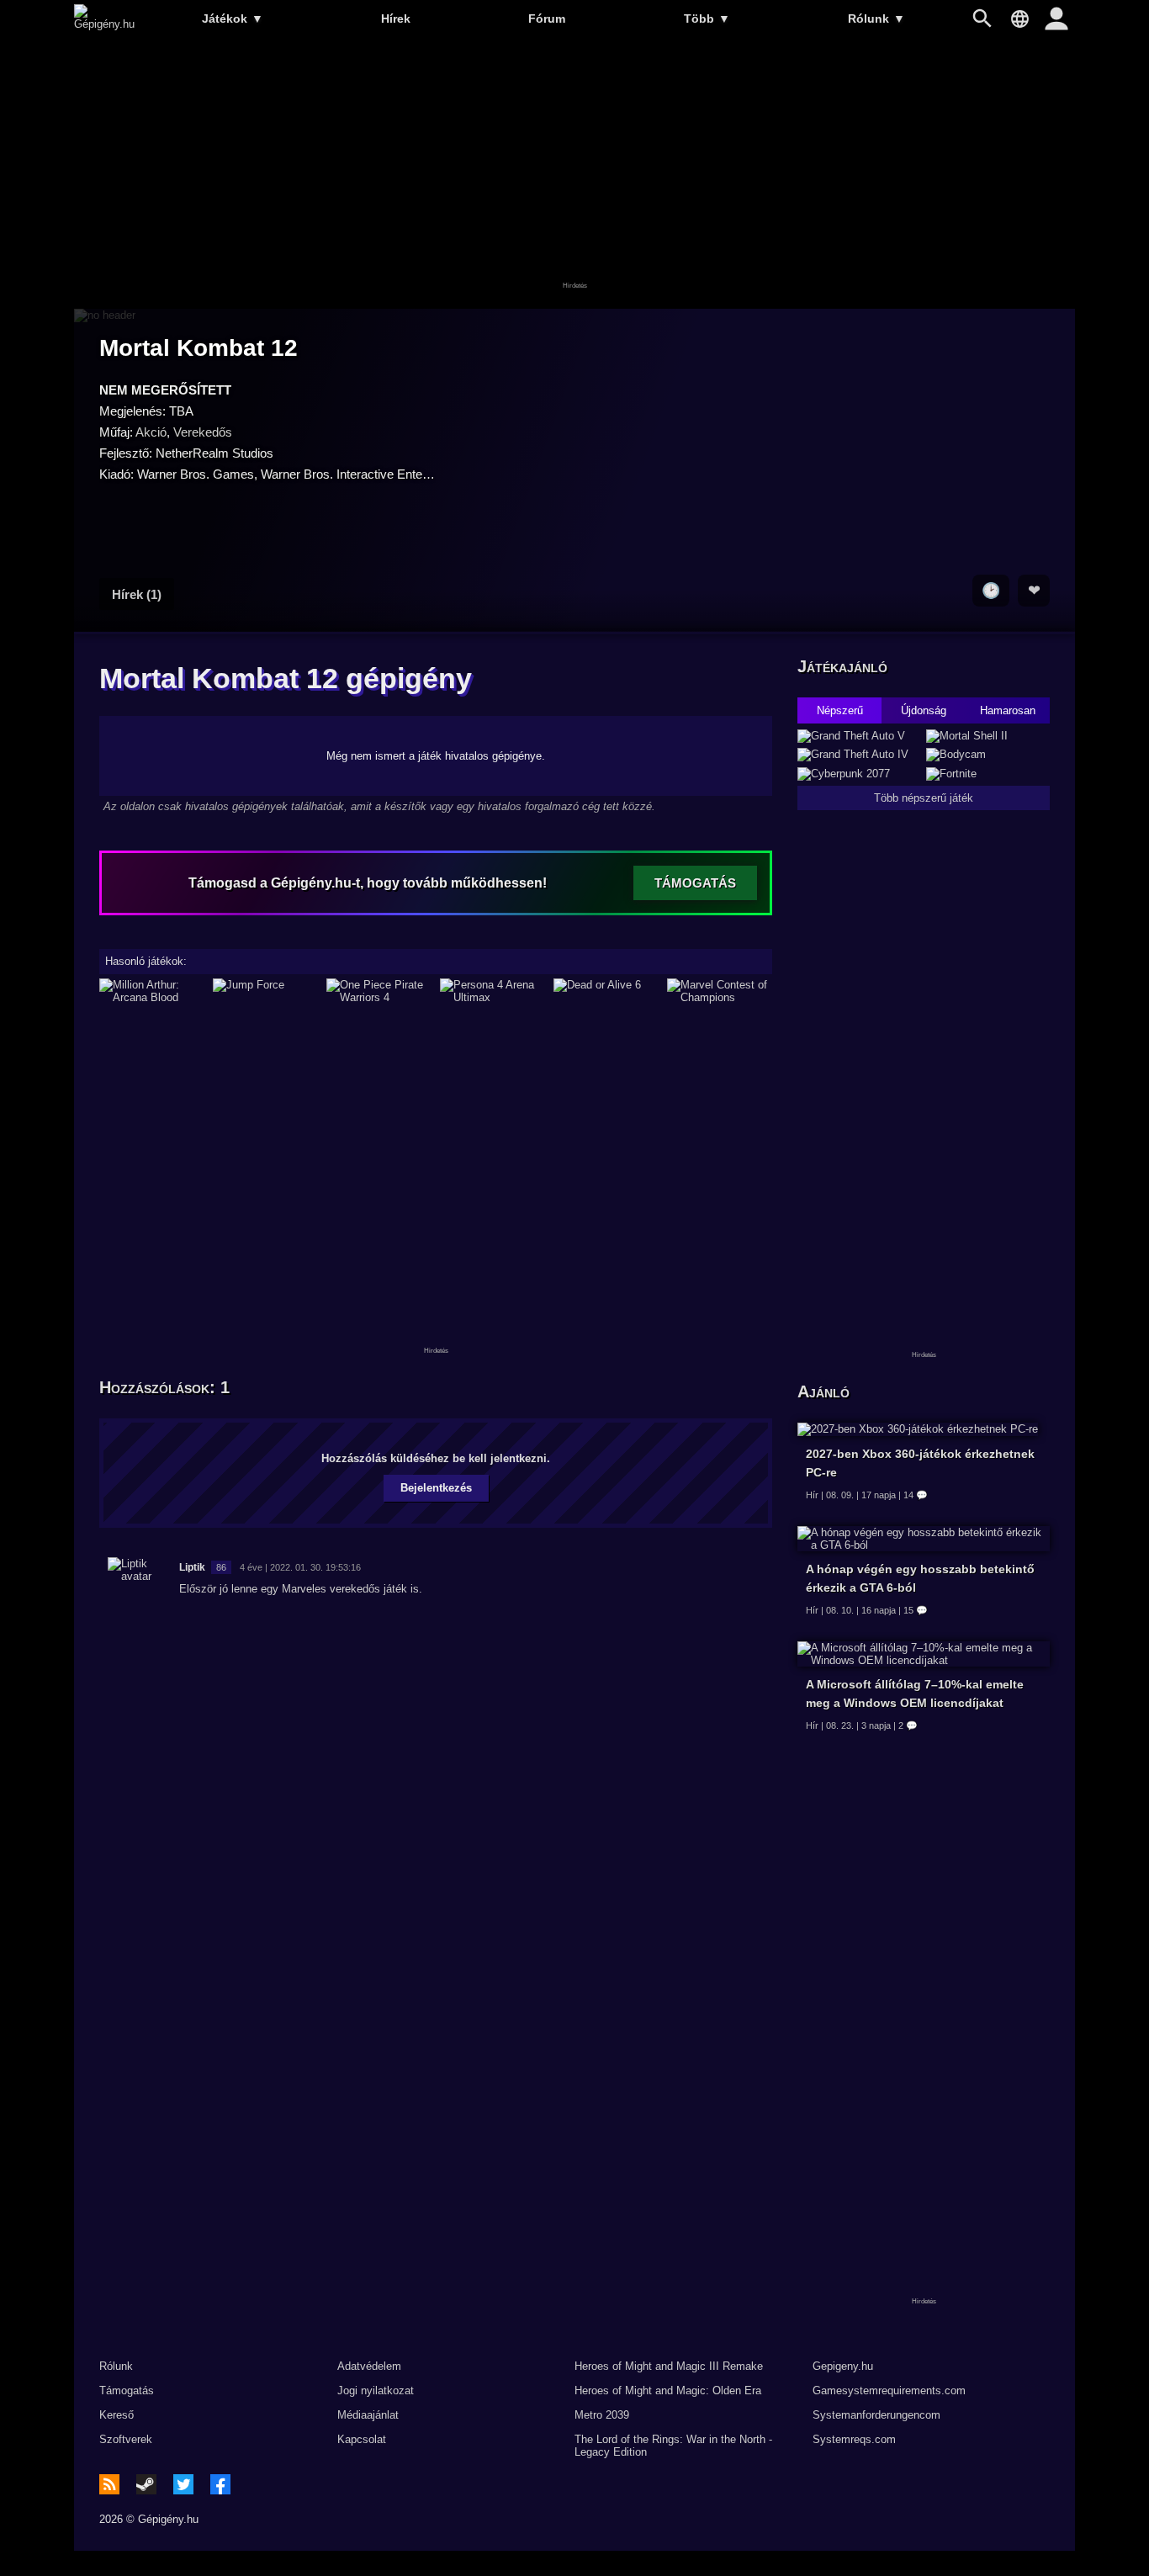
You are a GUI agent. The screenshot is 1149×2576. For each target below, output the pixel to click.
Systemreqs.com (854, 2439)
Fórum (547, 19)
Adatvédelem (369, 2366)
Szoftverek (126, 2439)
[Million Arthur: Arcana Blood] (152, 991)
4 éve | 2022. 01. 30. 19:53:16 (300, 1567)
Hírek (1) (137, 594)
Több (707, 19)
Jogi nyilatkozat (376, 2390)
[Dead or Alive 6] (606, 991)
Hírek (396, 19)
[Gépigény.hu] (104, 24)
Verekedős (203, 432)
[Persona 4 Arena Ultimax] (492, 991)
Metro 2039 (602, 2415)
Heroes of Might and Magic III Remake (669, 2366)
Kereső (116, 2415)
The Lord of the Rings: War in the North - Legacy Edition (673, 2446)
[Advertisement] (574, 174)
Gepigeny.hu (843, 2366)
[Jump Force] (265, 991)
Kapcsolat (362, 2439)
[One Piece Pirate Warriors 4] (379, 991)
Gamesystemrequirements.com (889, 2390)
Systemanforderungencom (876, 2415)
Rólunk (876, 19)
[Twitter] (183, 2484)
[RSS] (109, 2484)
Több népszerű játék (924, 798)
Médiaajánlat (368, 2415)
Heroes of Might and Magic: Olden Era (668, 2390)
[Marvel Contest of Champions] (720, 991)
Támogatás (127, 2390)
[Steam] (146, 2484)
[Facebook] (220, 2484)
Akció (151, 432)
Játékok (233, 19)
